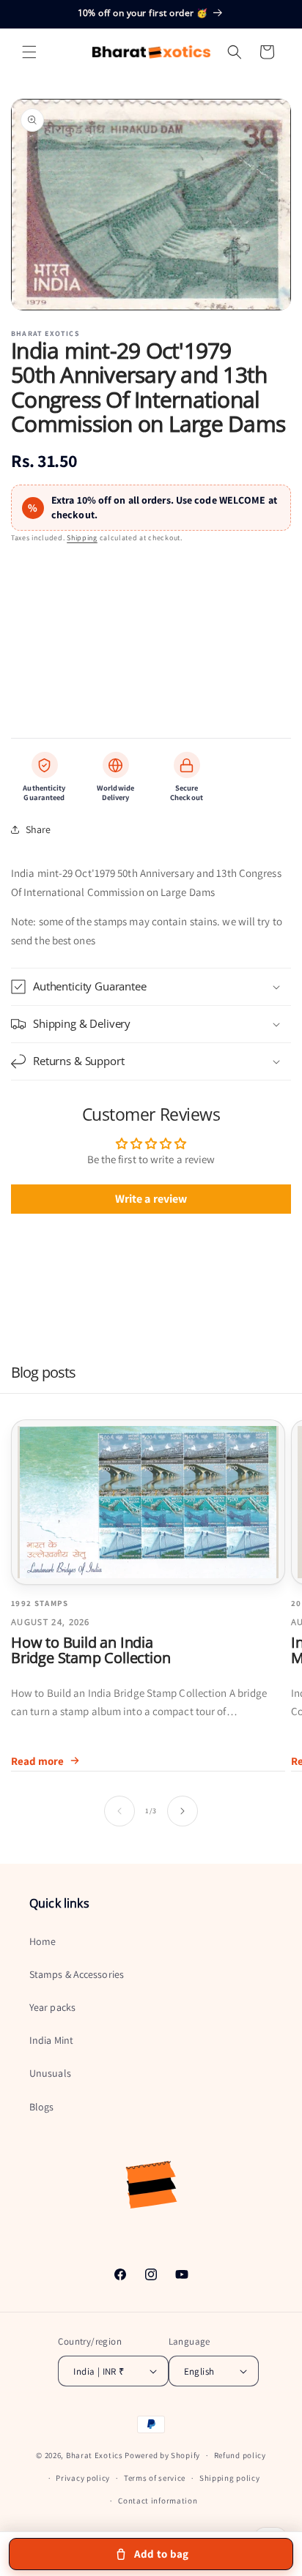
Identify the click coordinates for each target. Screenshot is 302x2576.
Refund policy (240, 2455)
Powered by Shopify (162, 2455)
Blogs (42, 2107)
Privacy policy (83, 2478)
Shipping (82, 538)
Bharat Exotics (95, 2455)
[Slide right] (183, 1811)
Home (43, 1941)
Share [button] (38, 829)
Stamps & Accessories (77, 1974)
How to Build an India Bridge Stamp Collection (91, 1650)
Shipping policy (230, 2478)
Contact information (158, 2501)
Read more (37, 1761)
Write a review (151, 1199)
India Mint (51, 2040)
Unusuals (50, 2073)
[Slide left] (119, 1811)
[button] (29, 52)
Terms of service (155, 2478)
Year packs (52, 2007)
